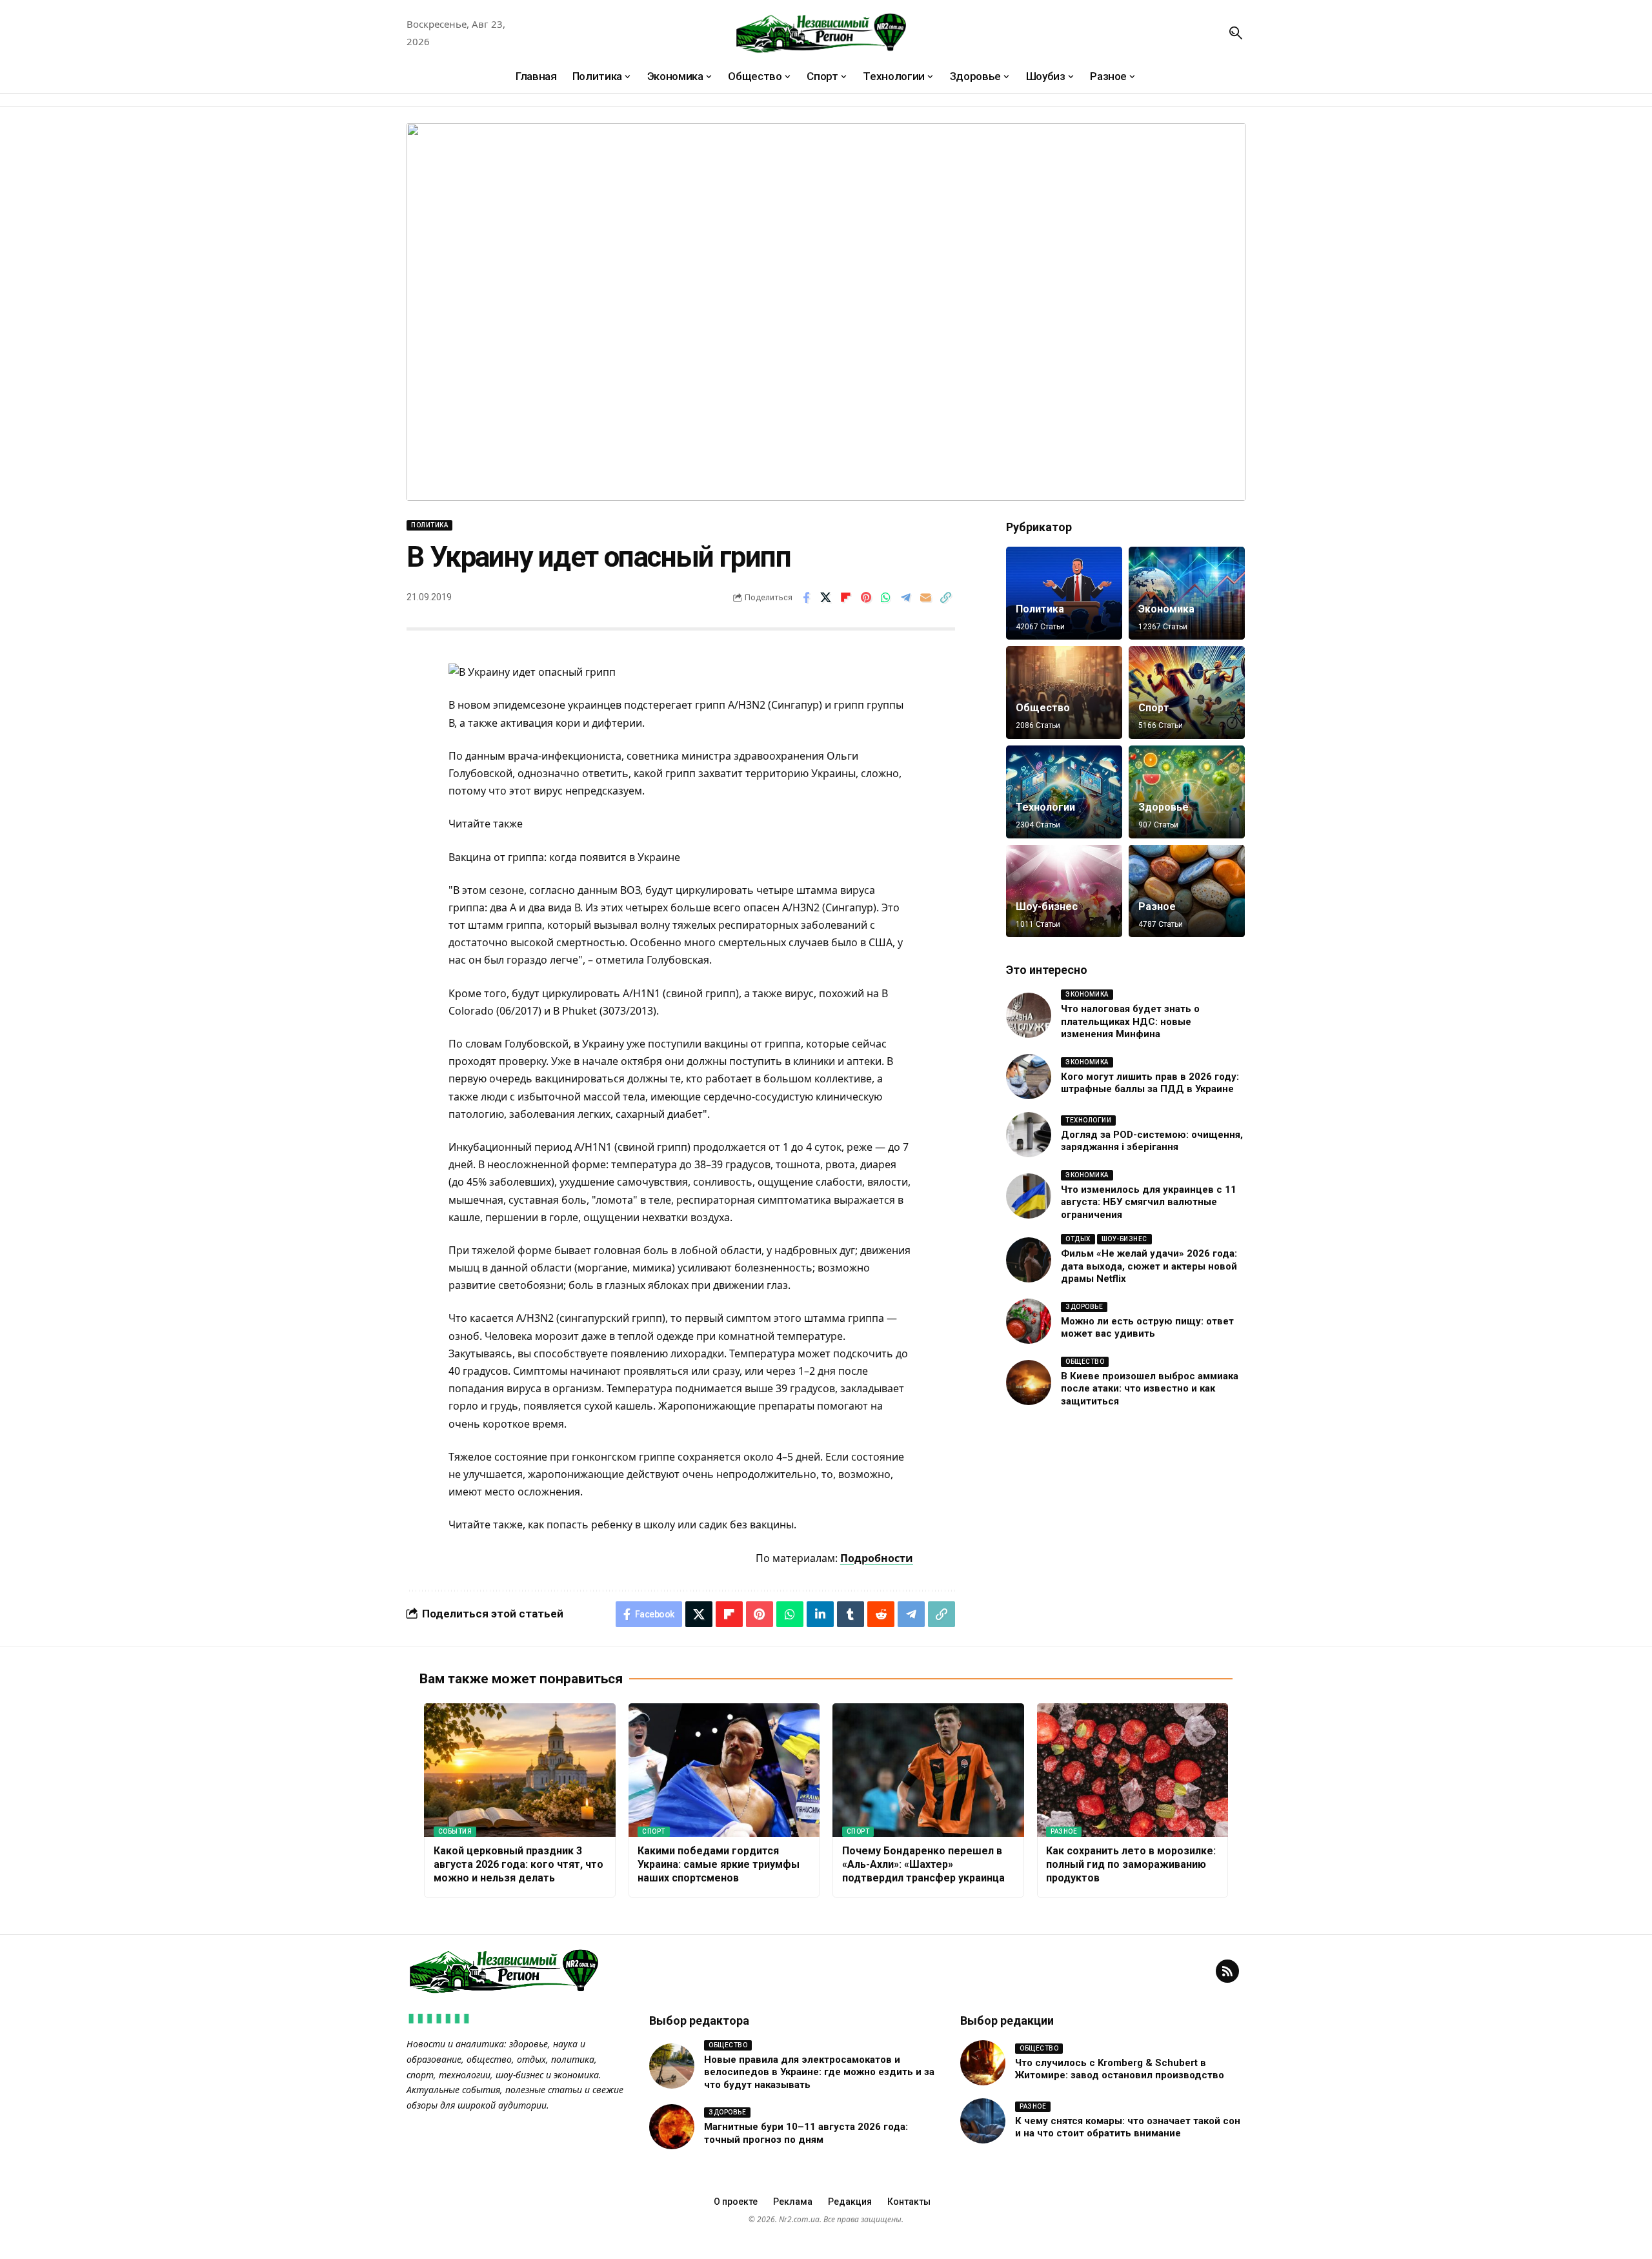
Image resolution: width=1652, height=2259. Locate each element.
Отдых (1078, 1239)
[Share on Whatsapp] (886, 598)
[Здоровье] (1187, 792)
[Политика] (1064, 593)
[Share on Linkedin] (820, 1614)
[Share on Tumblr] (851, 1614)
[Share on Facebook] (806, 598)
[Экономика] (1187, 593)
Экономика (1166, 609)
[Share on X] (826, 598)
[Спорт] (1187, 693)
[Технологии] (1064, 792)
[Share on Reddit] (881, 1614)
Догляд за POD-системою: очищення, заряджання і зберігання (1152, 1141)
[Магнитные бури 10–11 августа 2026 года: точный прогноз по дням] (672, 2127)
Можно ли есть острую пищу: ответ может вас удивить (1147, 1328)
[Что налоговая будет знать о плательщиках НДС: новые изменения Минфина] (1029, 1015)
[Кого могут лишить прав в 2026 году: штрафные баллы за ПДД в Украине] (1029, 1077)
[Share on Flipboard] (846, 598)
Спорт (1154, 708)
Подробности (877, 1558)
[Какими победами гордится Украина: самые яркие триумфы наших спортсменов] (724, 1770)
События (455, 1831)
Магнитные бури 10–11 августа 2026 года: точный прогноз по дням (806, 2133)
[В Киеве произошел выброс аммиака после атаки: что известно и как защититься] (1029, 1383)
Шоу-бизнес (1047, 907)
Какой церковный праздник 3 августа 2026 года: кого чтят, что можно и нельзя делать (519, 1864)
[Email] (926, 598)
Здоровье (1163, 807)
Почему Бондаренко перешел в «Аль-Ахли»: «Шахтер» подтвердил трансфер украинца (923, 1864)
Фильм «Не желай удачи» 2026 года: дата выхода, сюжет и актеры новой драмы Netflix (1149, 1266)
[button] (1236, 33)
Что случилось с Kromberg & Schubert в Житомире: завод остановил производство (1120, 2069)
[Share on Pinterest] (866, 598)
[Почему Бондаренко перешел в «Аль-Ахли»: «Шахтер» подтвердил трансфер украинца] (928, 1770)
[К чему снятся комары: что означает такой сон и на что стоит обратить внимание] (983, 2121)
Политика (429, 525)
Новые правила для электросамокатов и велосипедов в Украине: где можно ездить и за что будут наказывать (819, 2072)
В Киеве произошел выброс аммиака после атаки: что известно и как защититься (1150, 1389)
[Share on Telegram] (906, 598)
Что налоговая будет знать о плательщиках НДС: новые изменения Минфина (1130, 1021)
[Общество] (1064, 693)
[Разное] (1187, 891)
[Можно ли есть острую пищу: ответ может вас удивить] (1029, 1321)
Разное (1157, 907)
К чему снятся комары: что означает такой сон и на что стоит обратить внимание (1128, 2127)
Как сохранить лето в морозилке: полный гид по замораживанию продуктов (1131, 1864)
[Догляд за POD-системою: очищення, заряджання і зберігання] (1029, 1135)
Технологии (1045, 807)
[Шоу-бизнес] (1064, 891)
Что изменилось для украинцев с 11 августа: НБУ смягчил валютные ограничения (1149, 1202)
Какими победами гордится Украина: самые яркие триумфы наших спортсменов (719, 1864)
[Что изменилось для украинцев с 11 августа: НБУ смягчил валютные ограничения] (1029, 1196)
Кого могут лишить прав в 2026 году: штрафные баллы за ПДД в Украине (1150, 1083)
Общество (1043, 708)
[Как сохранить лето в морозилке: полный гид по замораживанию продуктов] (1133, 1770)
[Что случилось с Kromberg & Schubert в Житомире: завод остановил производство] (983, 2063)
